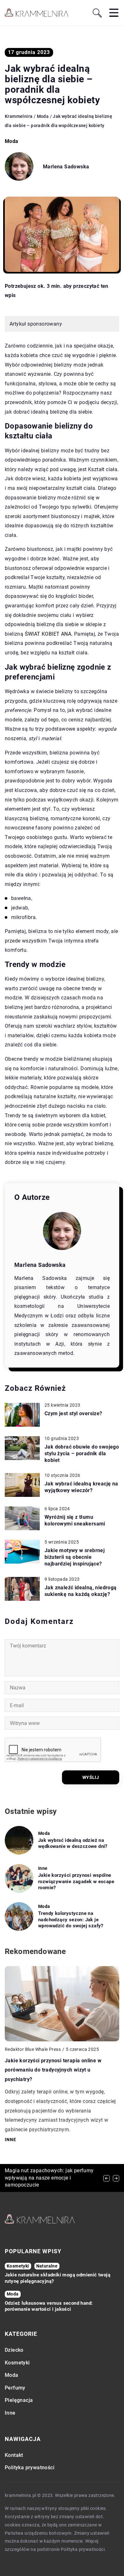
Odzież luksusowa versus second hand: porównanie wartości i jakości (49, 2306)
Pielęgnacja (19, 2400)
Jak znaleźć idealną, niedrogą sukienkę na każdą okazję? (81, 1591)
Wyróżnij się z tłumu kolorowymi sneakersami (75, 1520)
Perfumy (15, 2388)
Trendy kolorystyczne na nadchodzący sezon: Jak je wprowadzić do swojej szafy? (71, 1920)
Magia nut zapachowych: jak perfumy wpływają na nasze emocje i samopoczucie (49, 2178)
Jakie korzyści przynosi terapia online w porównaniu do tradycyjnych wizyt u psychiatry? (53, 2070)
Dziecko (14, 2350)
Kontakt (14, 2455)
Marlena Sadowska (66, 167)
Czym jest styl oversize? (73, 1413)
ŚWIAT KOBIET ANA (48, 634)
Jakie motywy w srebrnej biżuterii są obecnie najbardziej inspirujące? (75, 1557)
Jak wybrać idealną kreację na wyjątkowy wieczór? (81, 1487)
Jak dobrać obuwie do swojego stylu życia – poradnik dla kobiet (82, 1454)
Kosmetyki (17, 2363)
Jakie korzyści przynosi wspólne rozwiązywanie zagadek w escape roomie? (76, 1881)
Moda (12, 141)
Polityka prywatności (30, 2468)
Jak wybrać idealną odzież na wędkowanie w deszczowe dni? (73, 1843)
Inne (10, 2413)
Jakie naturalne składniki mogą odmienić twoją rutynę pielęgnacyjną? (58, 2278)
